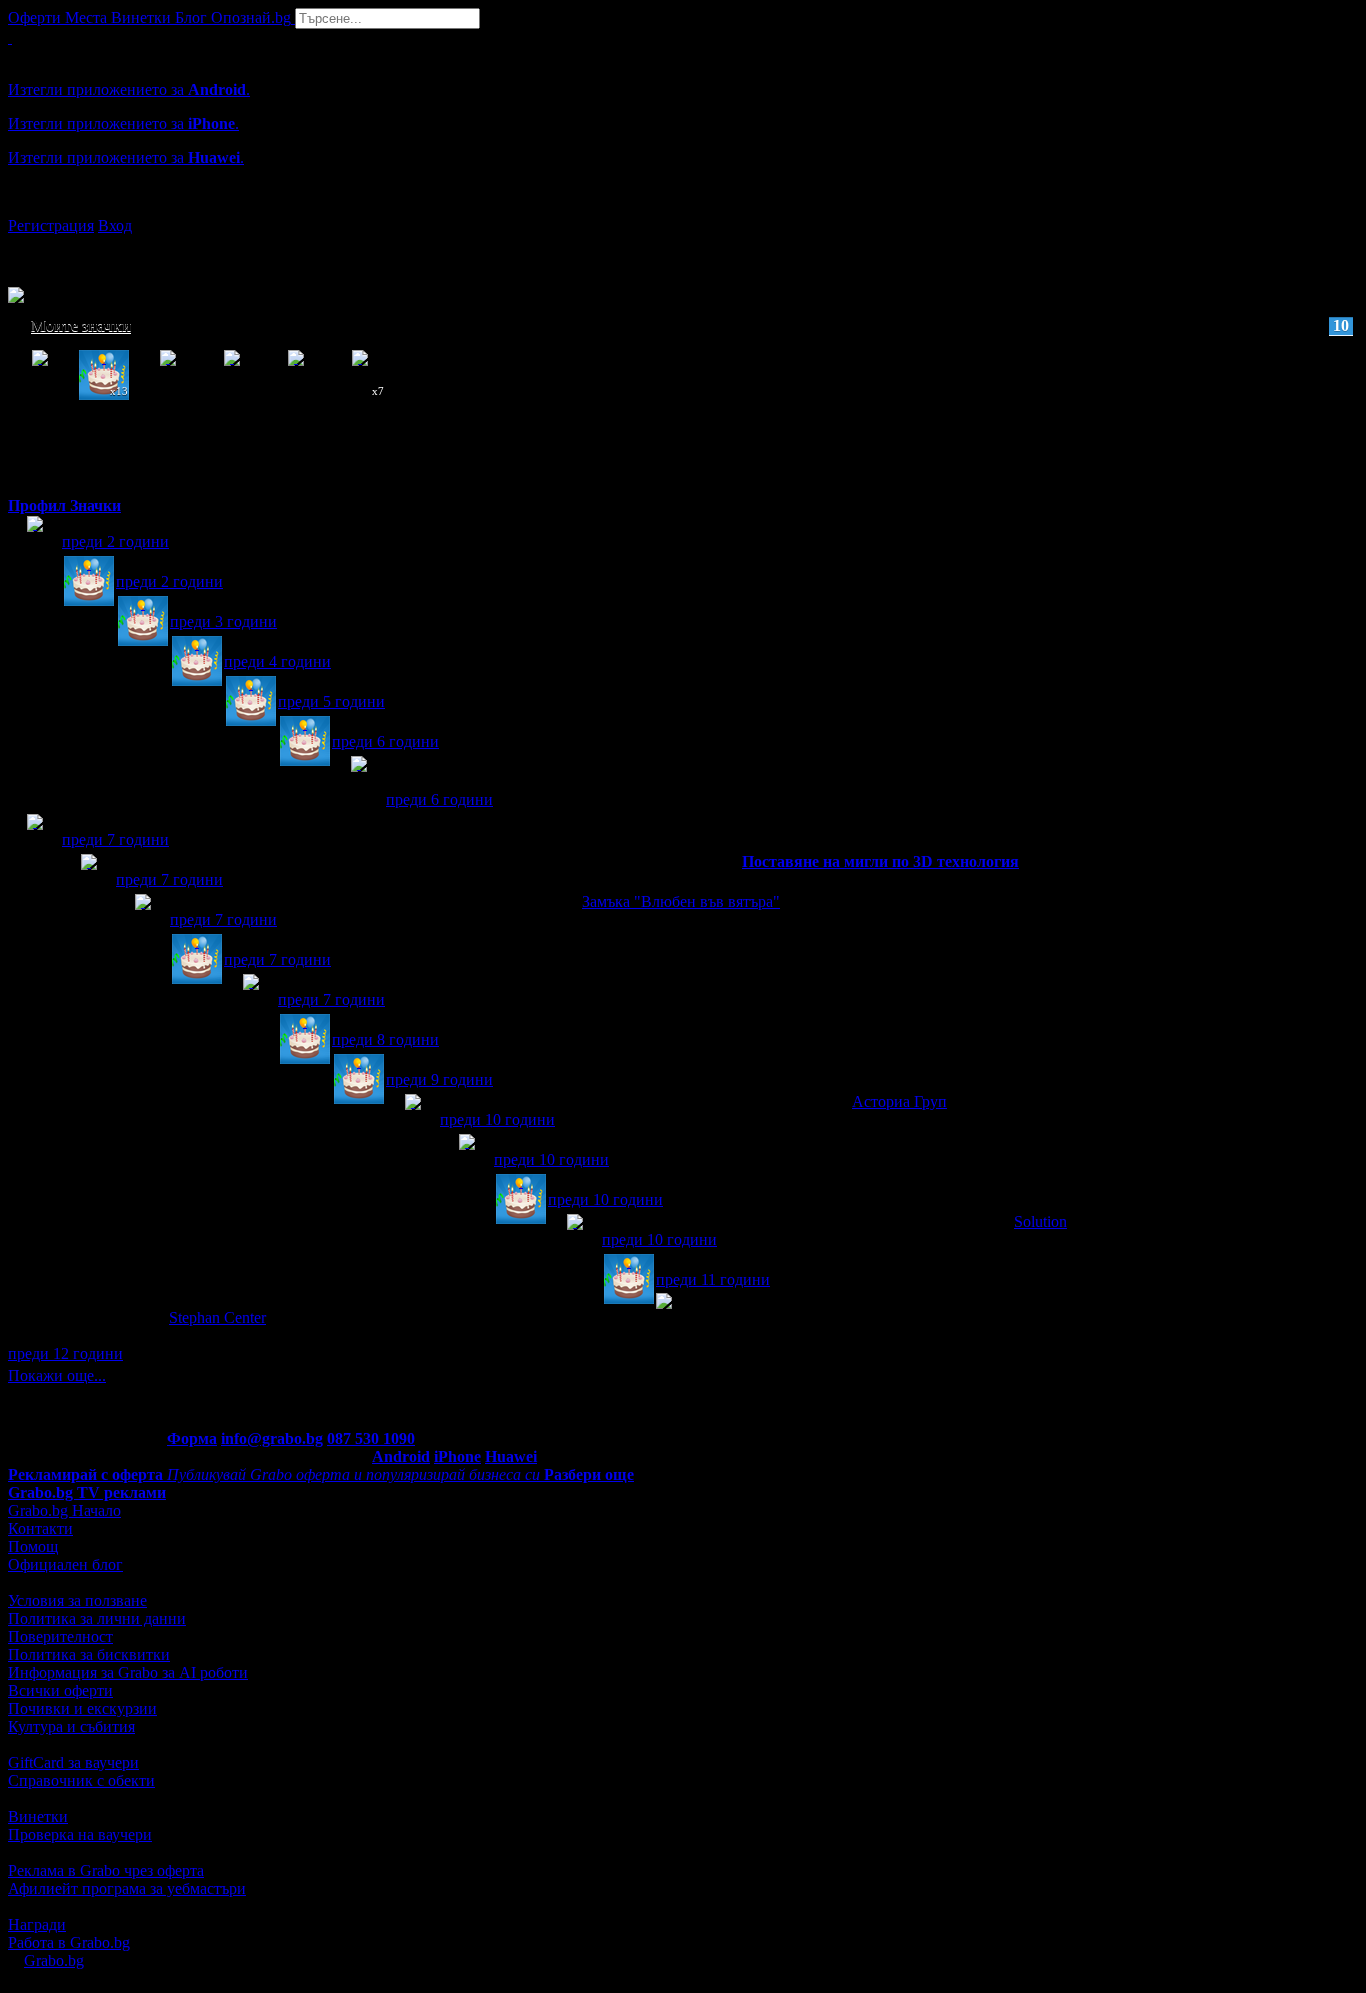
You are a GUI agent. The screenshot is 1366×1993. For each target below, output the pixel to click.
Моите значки (690, 325)
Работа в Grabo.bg (69, 1942)
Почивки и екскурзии (82, 1708)
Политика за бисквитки (89, 1654)
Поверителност (60, 1636)
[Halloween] (35, 542)
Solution (1040, 1221)
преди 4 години (277, 661)
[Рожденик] (89, 582)
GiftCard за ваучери (73, 1762)
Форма (192, 1438)
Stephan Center (217, 1317)
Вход (115, 225)
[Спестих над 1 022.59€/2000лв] (359, 782)
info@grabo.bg (272, 1438)
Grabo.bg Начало (64, 1510)
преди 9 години (439, 1079)
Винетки (38, 1816)
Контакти (40, 1528)
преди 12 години (65, 1353)
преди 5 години (331, 701)
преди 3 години (223, 621)
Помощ (33, 1546)
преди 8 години (385, 1039)
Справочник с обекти (81, 1780)
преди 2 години (115, 541)
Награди (37, 1924)
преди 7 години (115, 839)
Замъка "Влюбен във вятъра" (681, 901)
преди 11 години (713, 1279)
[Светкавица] (89, 880)
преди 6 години (385, 741)
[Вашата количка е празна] (10, 37)
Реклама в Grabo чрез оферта (106, 1870)
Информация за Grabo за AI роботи (128, 1672)
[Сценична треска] (467, 1160)
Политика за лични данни (97, 1618)
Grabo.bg (54, 1960)
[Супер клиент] (143, 920)
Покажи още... (57, 1375)
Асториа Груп (899, 1101)
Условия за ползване (77, 1600)
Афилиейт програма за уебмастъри (127, 1888)
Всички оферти (60, 1690)
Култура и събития (71, 1726)
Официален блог (65, 1564)
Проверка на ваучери (80, 1834)
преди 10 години (497, 1119)
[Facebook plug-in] (251, 1000)
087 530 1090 (371, 1438)
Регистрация (51, 225)
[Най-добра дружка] (35, 840)
